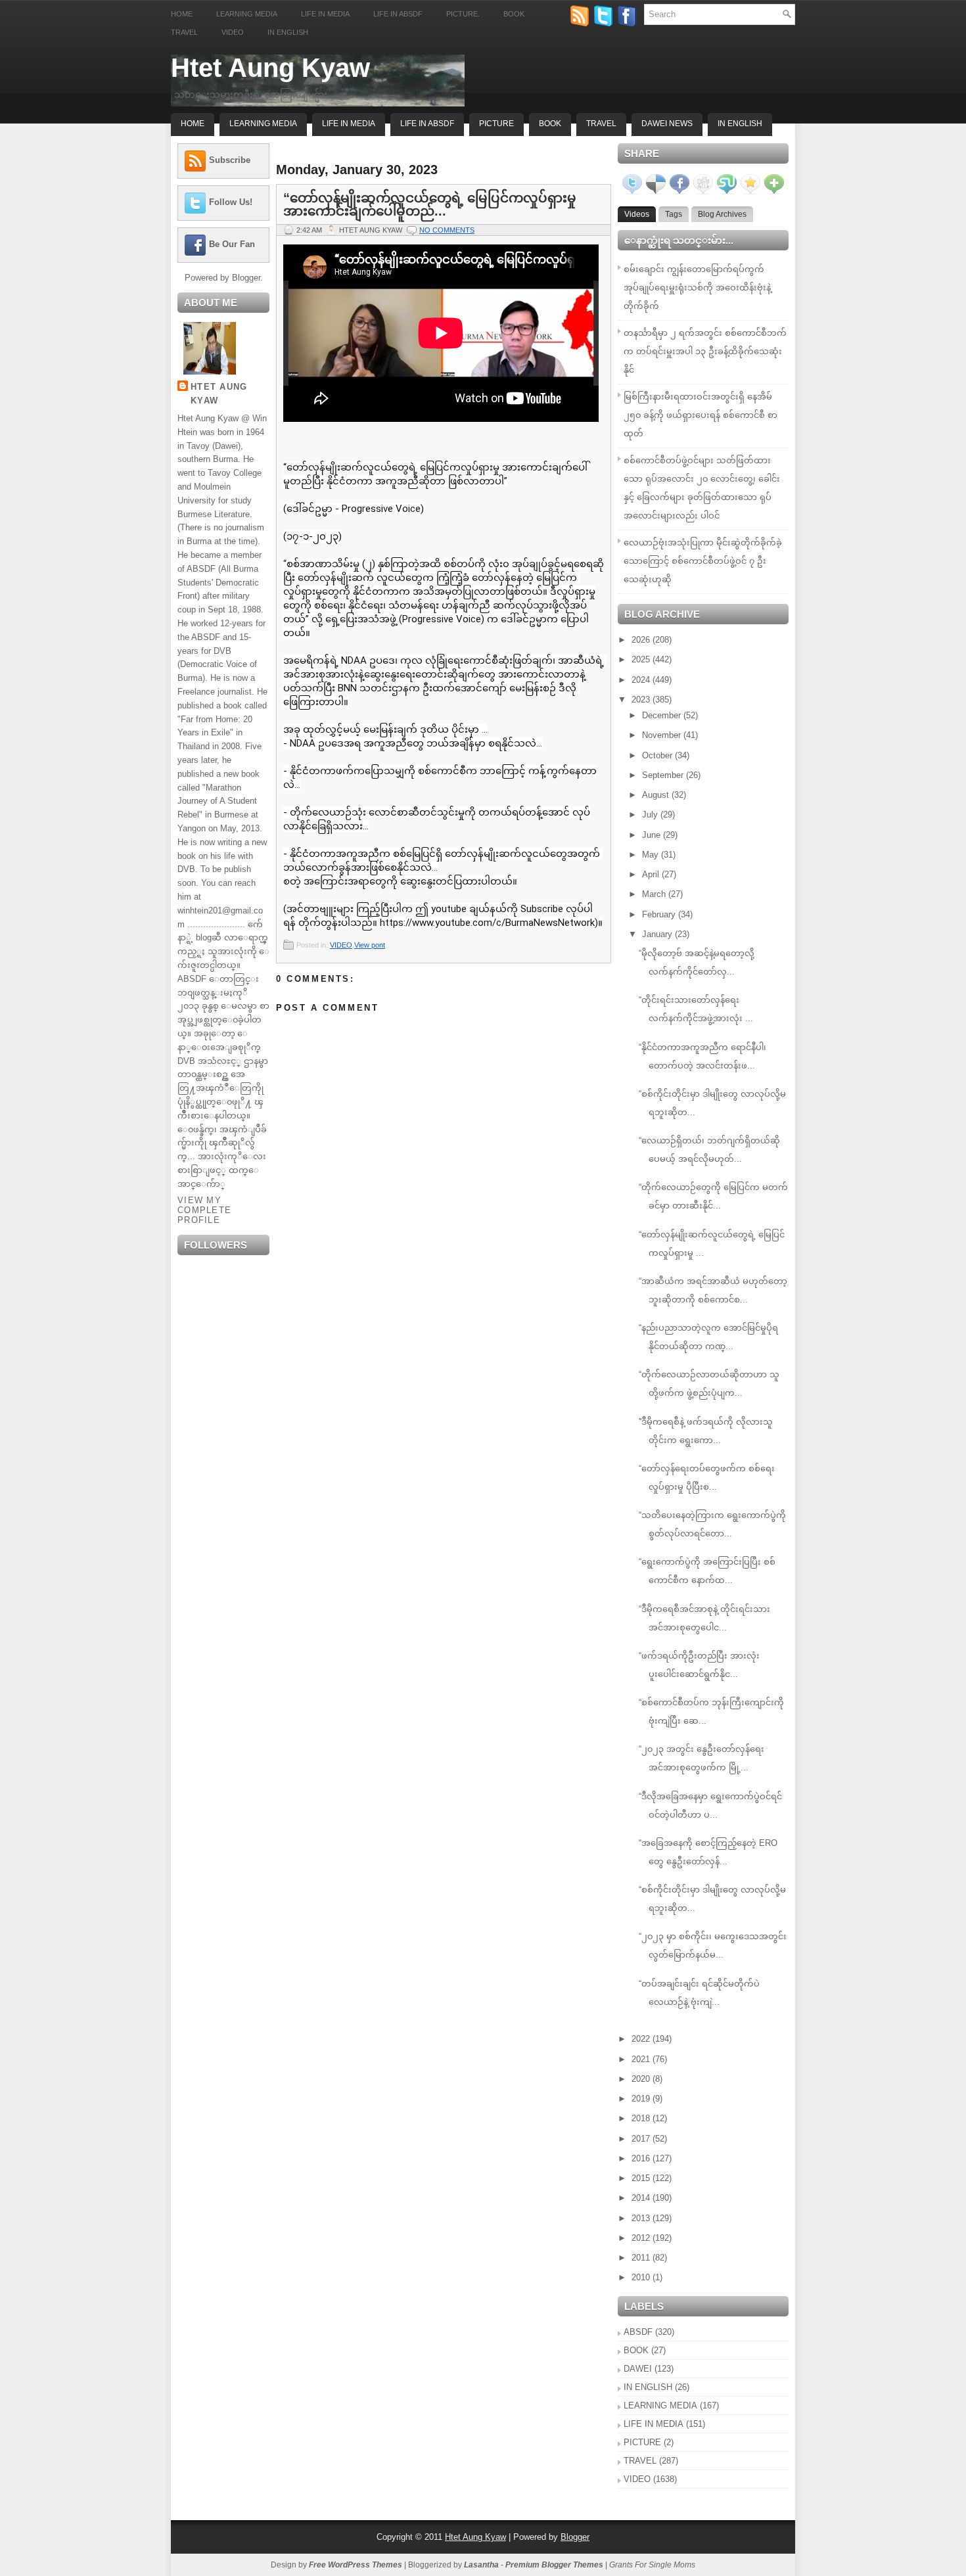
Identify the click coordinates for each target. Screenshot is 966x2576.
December (663, 715)
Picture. (463, 14)
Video (233, 32)
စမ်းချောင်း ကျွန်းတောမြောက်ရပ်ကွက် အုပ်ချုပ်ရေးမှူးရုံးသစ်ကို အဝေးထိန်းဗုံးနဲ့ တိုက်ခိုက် (697, 287)
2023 (642, 700)
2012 (642, 2238)
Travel (184, 32)
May (652, 855)
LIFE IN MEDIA (654, 2424)
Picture (496, 124)
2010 (642, 2277)
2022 (642, 2039)
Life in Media (325, 14)
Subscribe (230, 160)
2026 (642, 640)
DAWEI (638, 2369)
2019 (642, 2099)
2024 (642, 680)
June (653, 835)
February (660, 914)
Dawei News (667, 124)
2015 (642, 2178)
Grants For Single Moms (652, 2565)
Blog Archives (722, 214)
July (651, 815)
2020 (642, 2079)
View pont (370, 945)
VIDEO (341, 945)
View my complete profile (204, 1210)
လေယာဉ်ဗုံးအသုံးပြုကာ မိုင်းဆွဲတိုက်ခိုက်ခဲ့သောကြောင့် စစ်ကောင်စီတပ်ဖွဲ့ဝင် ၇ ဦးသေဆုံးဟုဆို (703, 561)
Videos (637, 214)
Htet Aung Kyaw (270, 68)
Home (182, 14)
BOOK (636, 2350)
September (664, 775)
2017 (642, 2139)
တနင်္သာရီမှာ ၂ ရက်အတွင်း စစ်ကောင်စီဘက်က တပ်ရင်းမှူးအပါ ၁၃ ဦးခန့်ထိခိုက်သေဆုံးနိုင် (705, 351)
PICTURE (642, 2442)
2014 (642, 2198)
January (658, 934)
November (663, 735)
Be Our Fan (232, 244)
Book (514, 14)
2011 (642, 2258)
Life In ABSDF (427, 124)
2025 (642, 659)
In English (288, 32)
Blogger (246, 278)
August (657, 795)
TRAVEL (640, 2461)
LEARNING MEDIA (660, 2405)
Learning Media (247, 14)
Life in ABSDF (398, 14)
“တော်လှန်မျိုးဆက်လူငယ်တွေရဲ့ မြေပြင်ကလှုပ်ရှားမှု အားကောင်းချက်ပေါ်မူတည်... (430, 204)
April (652, 874)
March (655, 894)
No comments (447, 230)
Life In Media (349, 124)
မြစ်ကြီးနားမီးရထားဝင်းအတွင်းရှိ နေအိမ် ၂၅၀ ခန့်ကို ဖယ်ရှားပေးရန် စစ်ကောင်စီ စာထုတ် (701, 415)
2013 (642, 2218)
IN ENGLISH (648, 2387)
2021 (642, 2059)
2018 (642, 2118)
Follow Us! (231, 202)
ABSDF (638, 2332)
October (658, 755)
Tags (674, 214)
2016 (642, 2158)
